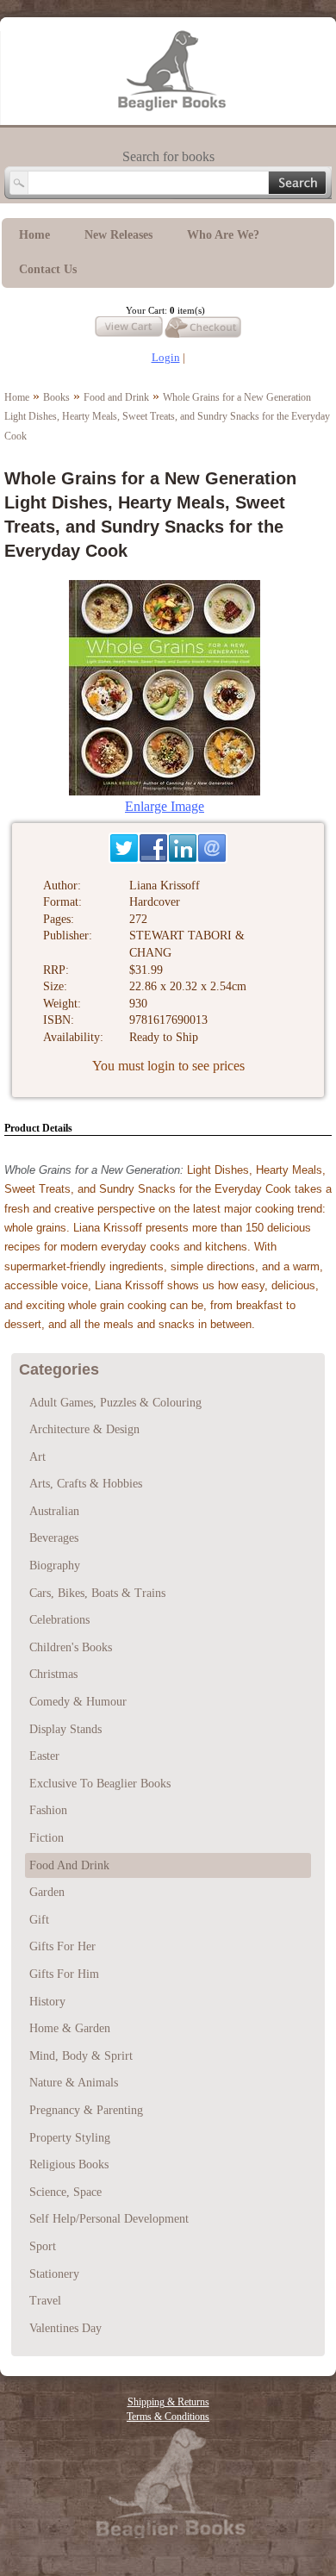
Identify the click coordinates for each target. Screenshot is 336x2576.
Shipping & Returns (168, 2402)
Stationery (54, 2274)
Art (37, 1457)
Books (56, 397)
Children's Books (71, 1647)
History (47, 2002)
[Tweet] (124, 848)
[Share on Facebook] (153, 848)
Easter (44, 1756)
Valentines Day (65, 2328)
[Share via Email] (212, 848)
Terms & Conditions (168, 2417)
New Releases (118, 235)
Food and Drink (116, 397)
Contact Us (48, 269)
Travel (45, 2301)
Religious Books (69, 2164)
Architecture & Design (84, 1429)
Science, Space (65, 2192)
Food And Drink (69, 1865)
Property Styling (70, 2138)
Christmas (53, 1674)
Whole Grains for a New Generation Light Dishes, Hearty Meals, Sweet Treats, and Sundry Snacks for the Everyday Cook (167, 417)
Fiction (47, 1838)
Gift (39, 1920)
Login (166, 357)
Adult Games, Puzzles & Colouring (115, 1403)
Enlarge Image (165, 806)
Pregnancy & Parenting (86, 2110)
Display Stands (65, 1729)
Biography (55, 1566)
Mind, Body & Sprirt (81, 2056)
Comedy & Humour (78, 1702)
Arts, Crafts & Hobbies (86, 1484)
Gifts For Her (62, 1946)
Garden (47, 1892)
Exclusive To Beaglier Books (100, 1784)
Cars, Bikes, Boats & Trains (97, 1593)
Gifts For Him (64, 1974)
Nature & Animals (74, 2083)
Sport (43, 2246)
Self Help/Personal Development (109, 2219)
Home (34, 235)
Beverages (54, 1538)
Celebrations (59, 1620)
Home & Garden (70, 2028)
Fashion (48, 1810)
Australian (54, 1511)
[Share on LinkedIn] (183, 848)
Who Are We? (223, 235)
